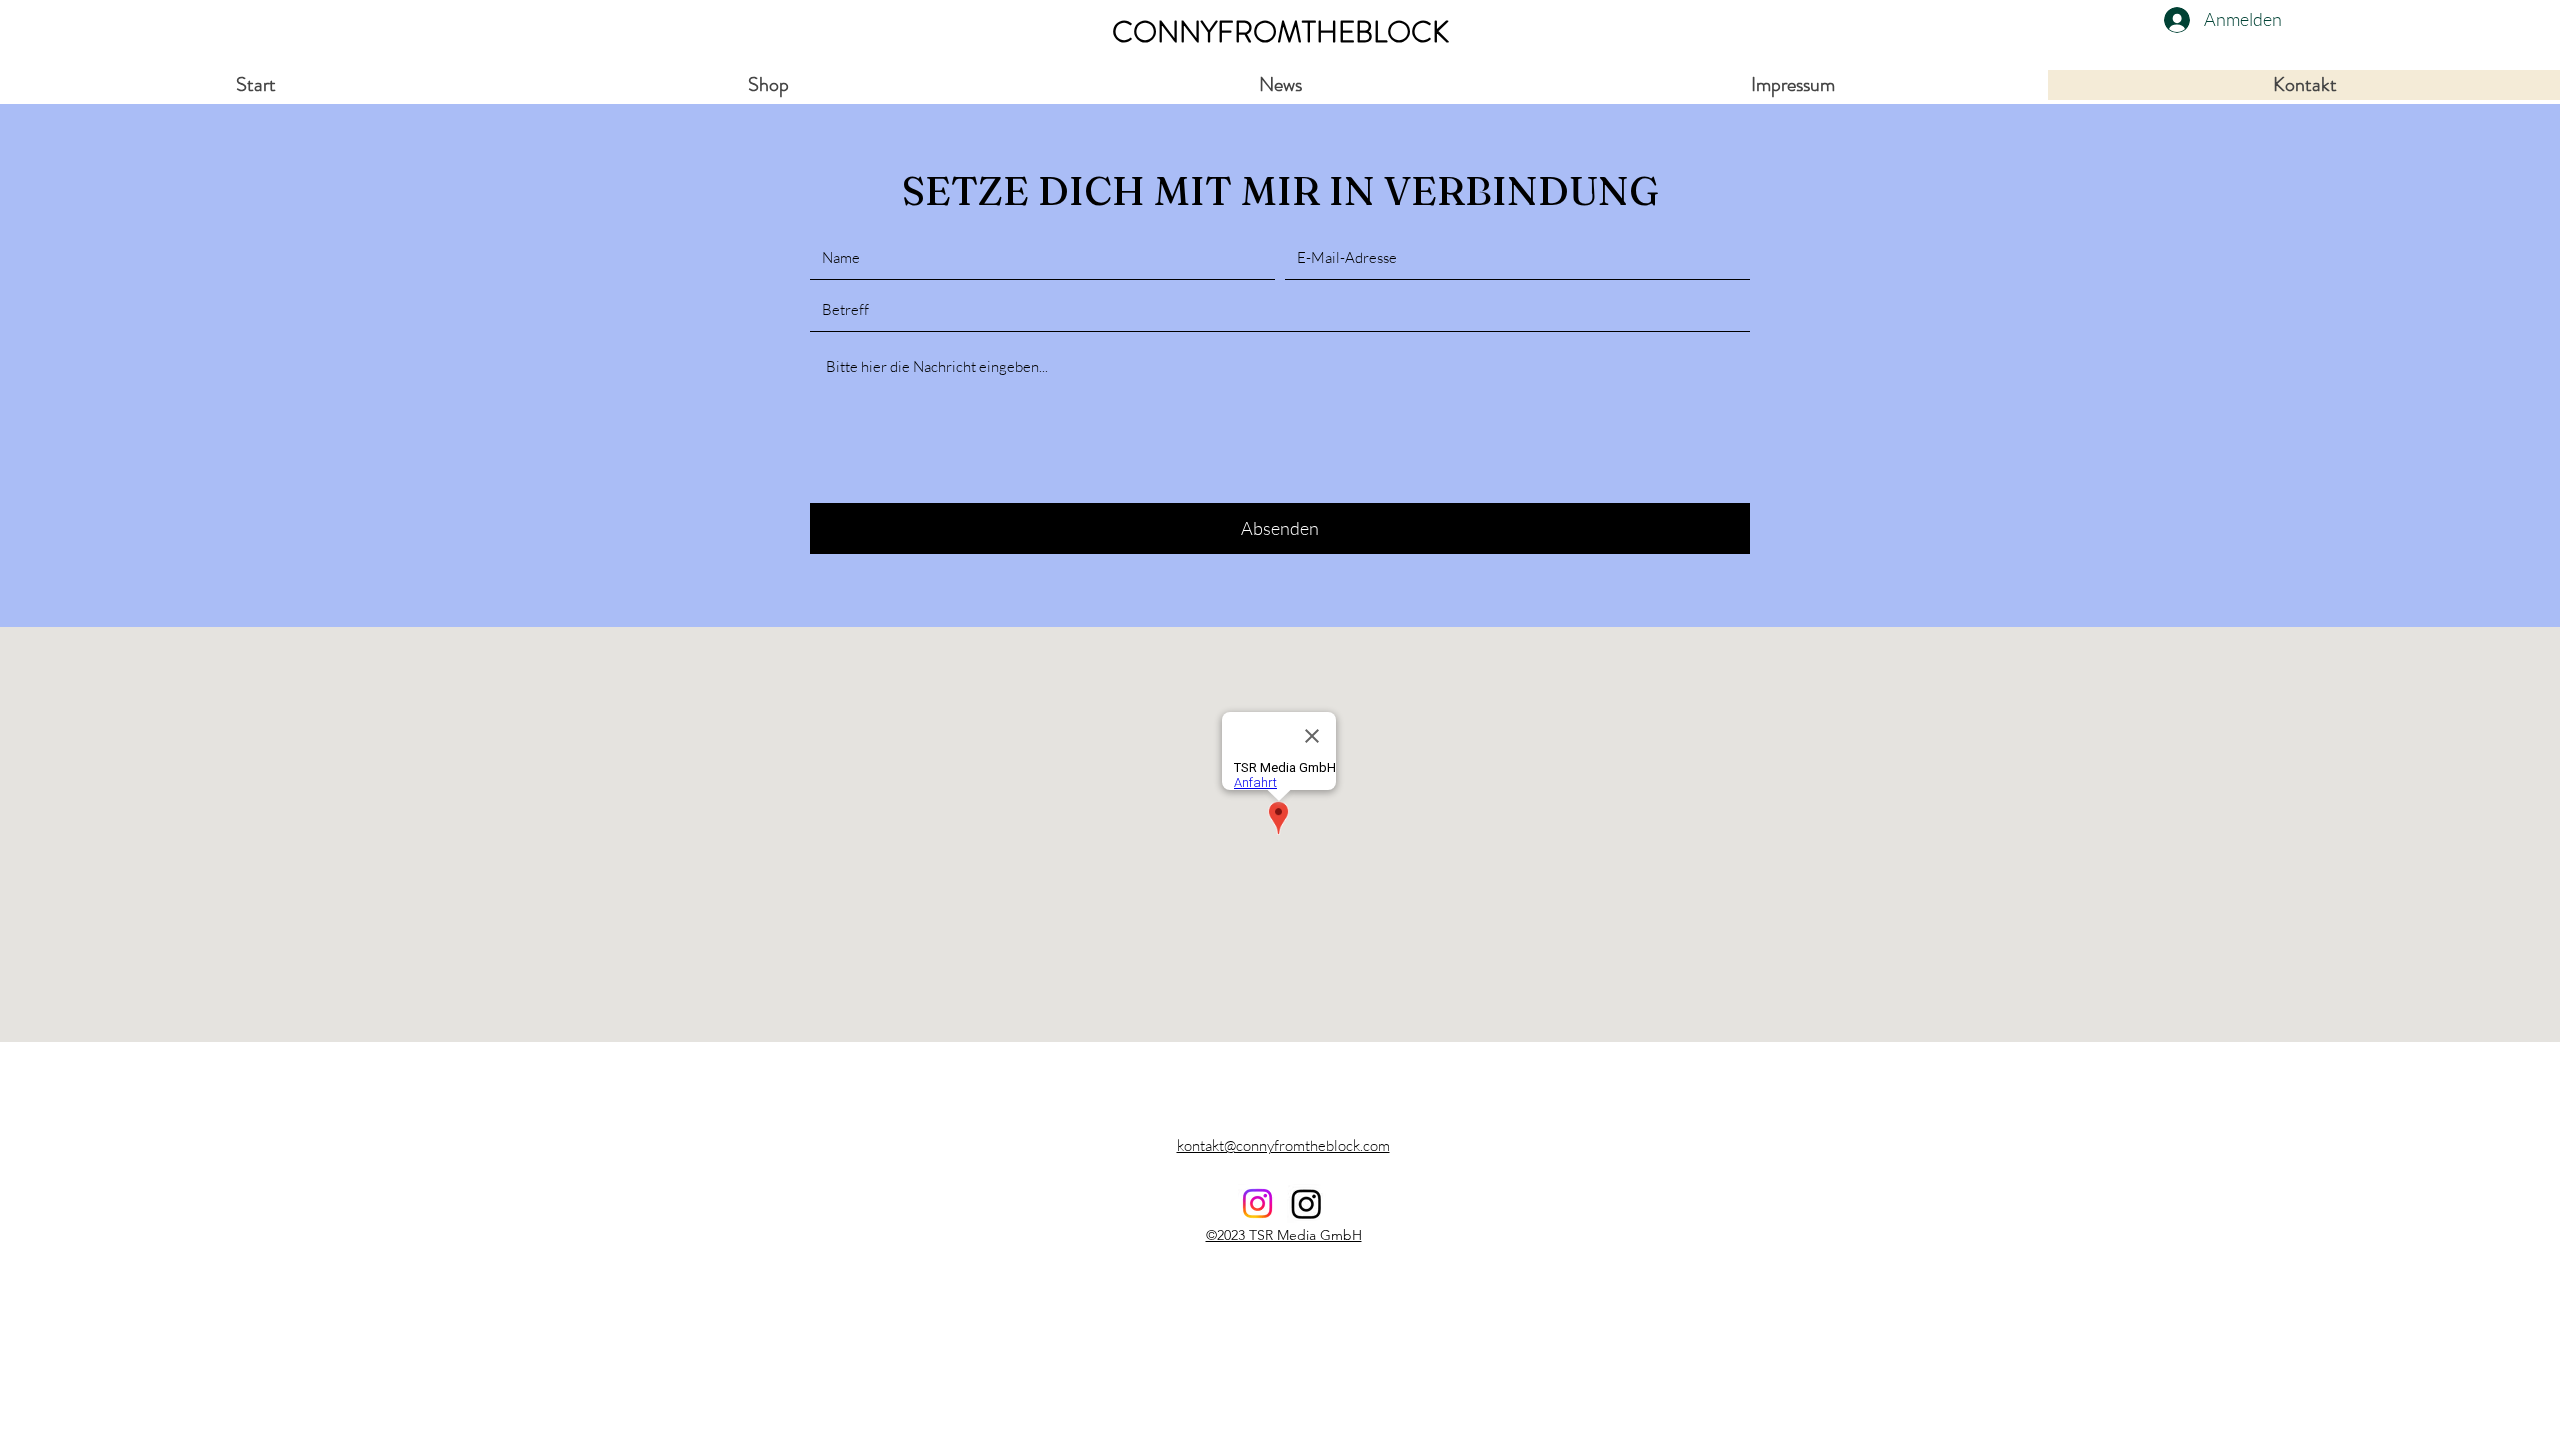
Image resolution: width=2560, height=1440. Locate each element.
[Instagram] (1306, 1203)
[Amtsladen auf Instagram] (1257, 1203)
